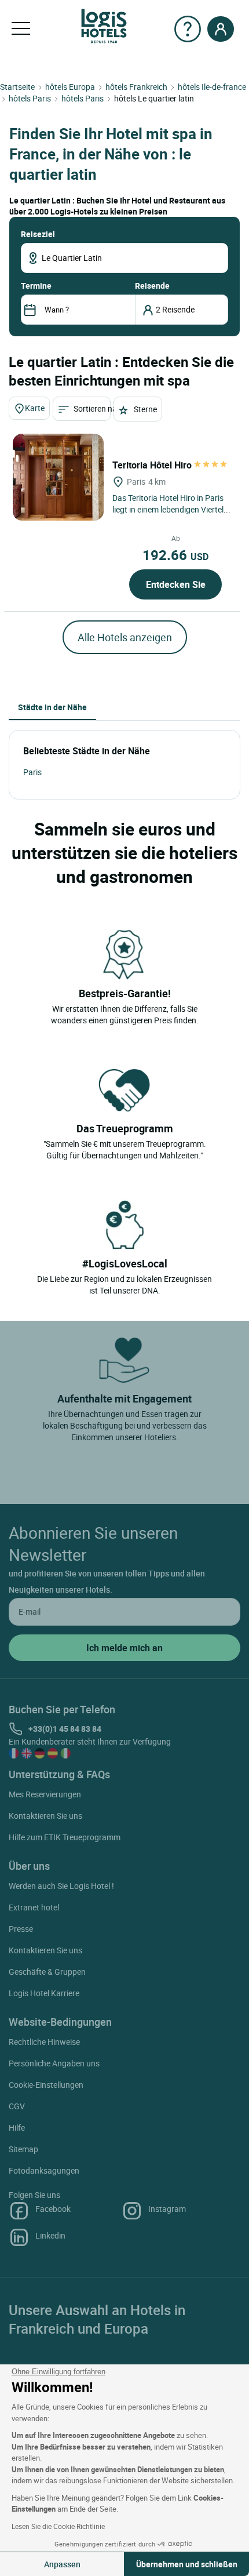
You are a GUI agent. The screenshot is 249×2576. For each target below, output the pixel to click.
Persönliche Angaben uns (54, 2063)
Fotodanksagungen (44, 2170)
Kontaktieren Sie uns (45, 1816)
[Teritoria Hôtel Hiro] (58, 477)
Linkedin (50, 2235)
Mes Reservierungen (45, 1794)
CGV (17, 2106)
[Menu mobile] (21, 29)
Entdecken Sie (176, 584)
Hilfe (17, 2128)
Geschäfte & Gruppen (47, 1972)
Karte (35, 408)
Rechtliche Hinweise (44, 2042)
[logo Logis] (104, 25)
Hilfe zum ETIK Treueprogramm (65, 1837)
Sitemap (23, 2149)
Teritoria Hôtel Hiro (153, 465)
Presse (21, 1929)
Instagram (167, 2209)
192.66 (175, 555)
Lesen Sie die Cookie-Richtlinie (58, 2526)
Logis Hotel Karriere (44, 1993)
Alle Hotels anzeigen (125, 637)
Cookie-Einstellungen (46, 2085)
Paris (32, 772)
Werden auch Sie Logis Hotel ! (61, 1886)
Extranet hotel (34, 1907)
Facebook (53, 2209)
